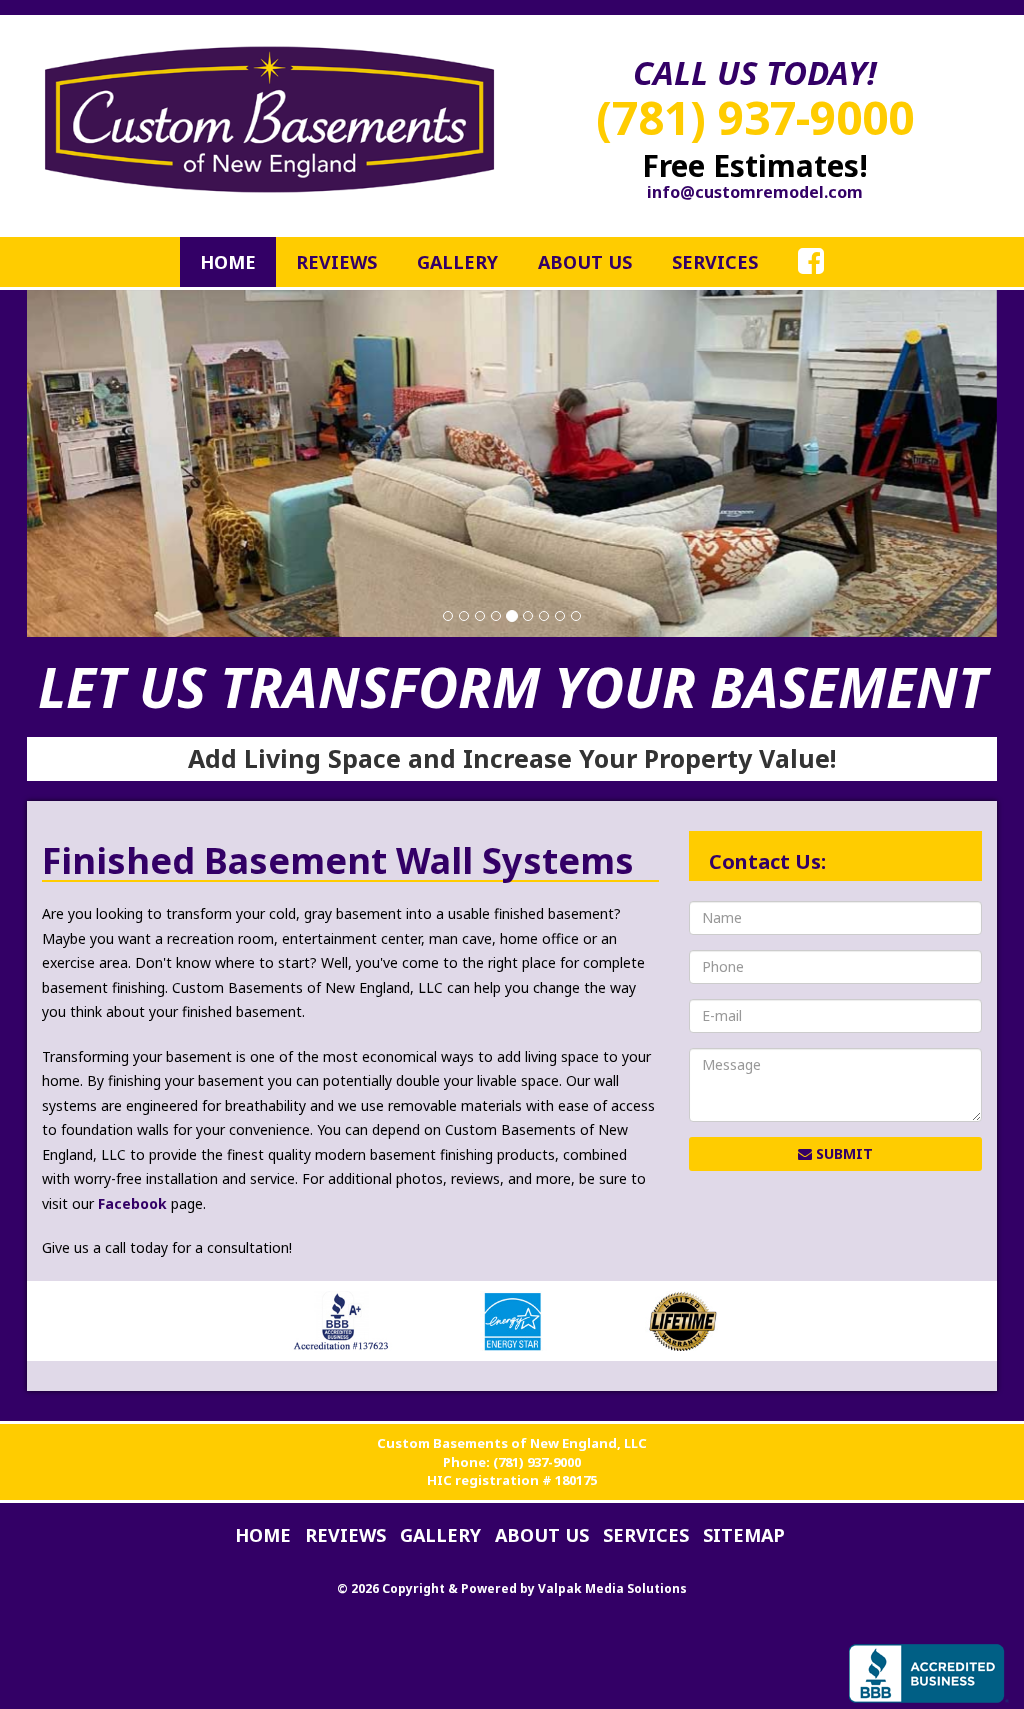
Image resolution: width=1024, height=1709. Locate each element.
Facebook (132, 1203)
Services (715, 262)
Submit (842, 1153)
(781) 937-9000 (755, 117)
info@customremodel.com (755, 192)
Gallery (457, 262)
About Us (585, 262)
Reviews (336, 262)
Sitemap (744, 1535)
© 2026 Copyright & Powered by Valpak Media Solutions (512, 1588)
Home (228, 262)
